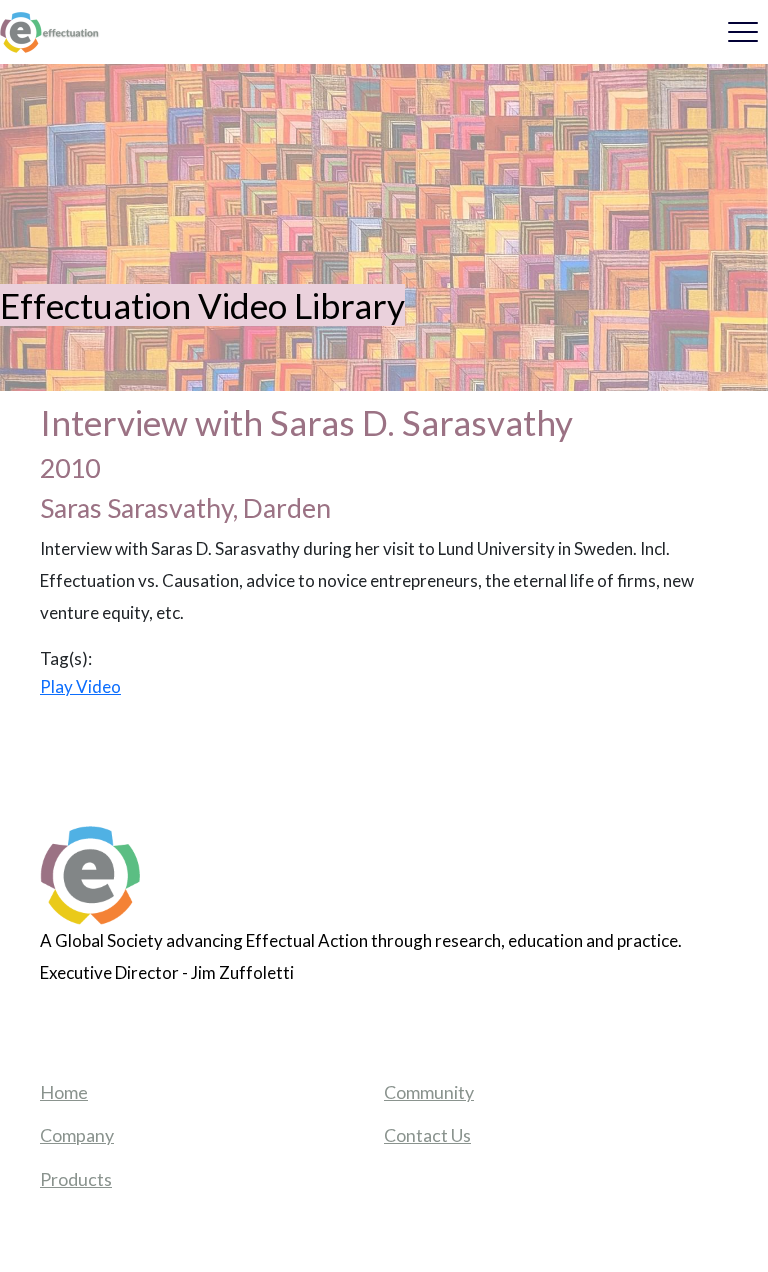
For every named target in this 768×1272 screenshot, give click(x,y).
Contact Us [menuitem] (427, 1135)
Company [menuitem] (77, 1135)
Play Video (80, 686)
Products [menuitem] (76, 1179)
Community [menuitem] (429, 1092)
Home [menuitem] (64, 1092)
